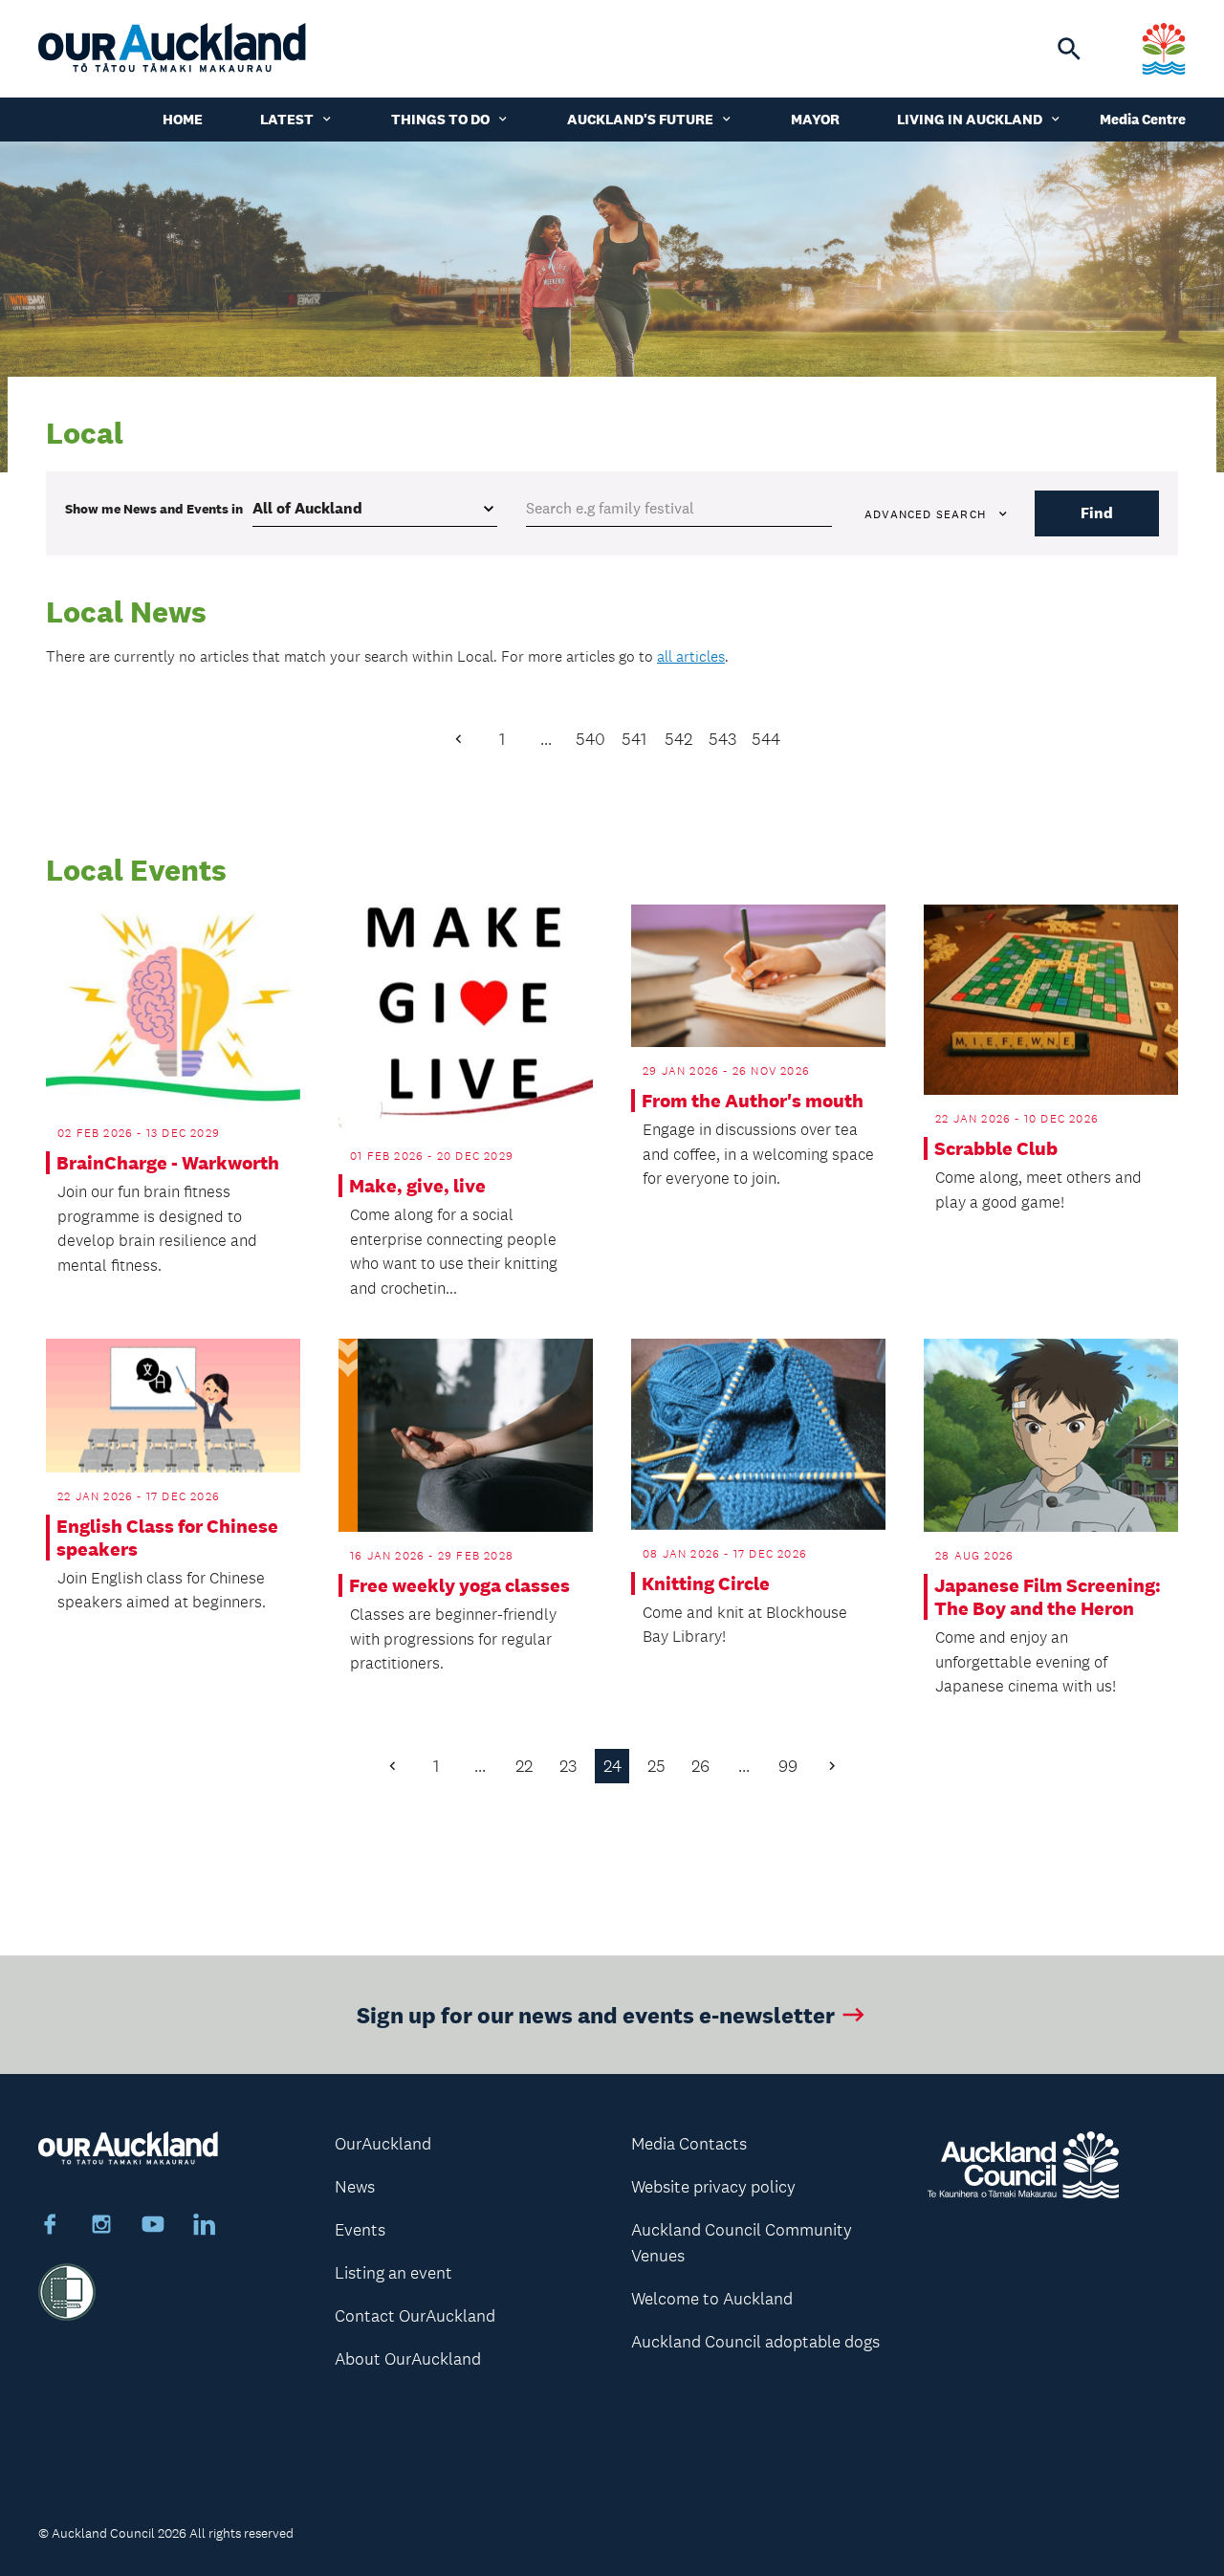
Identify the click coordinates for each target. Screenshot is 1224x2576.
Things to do (440, 119)
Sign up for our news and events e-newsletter (596, 2014)
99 (788, 1766)
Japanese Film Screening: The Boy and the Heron (1048, 1597)
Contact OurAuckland (415, 2316)
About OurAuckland (408, 2359)
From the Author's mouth (753, 1101)
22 (524, 1766)
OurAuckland (383, 2144)
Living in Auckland (970, 119)
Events (360, 2230)
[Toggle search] (1069, 49)
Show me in (154, 509)
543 (722, 739)
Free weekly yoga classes (459, 1585)
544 (766, 739)
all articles (691, 656)
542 (678, 739)
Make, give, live (417, 1186)
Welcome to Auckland (712, 2299)
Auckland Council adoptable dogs (755, 2342)
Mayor (815, 119)
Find (1097, 513)
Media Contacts (689, 2144)
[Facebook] (50, 2227)
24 (612, 1766)
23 (568, 1766)
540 (590, 739)
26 (700, 1766)
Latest (287, 119)
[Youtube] (153, 2227)
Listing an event (393, 2273)
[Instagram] (101, 2227)
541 (634, 739)
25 (656, 1766)
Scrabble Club (996, 1148)
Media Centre (1143, 119)
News (355, 2187)
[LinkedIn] (205, 2227)
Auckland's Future (640, 119)
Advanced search (925, 514)
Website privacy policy (713, 2187)
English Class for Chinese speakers (167, 1538)
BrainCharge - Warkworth (168, 1163)
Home (183, 119)
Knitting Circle (706, 1583)
